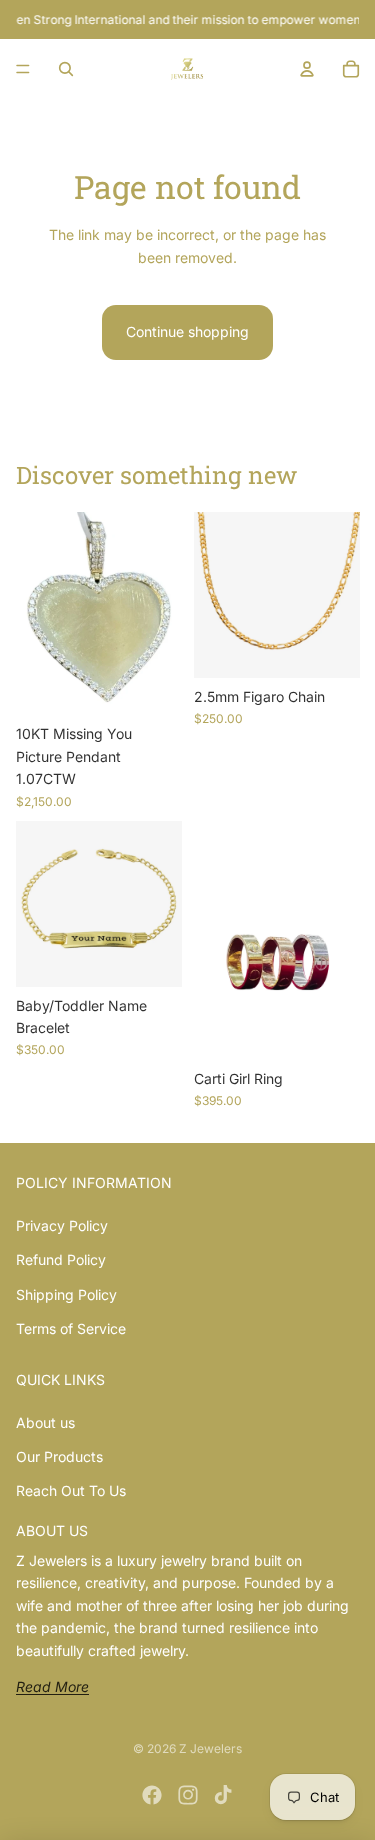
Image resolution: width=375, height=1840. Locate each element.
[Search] (66, 69)
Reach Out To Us (71, 1490)
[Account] (307, 69)
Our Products (59, 1456)
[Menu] (23, 69)
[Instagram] (188, 1795)
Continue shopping (187, 331)
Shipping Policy (66, 1294)
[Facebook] (152, 1795)
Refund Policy (61, 1259)
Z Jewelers (210, 1748)
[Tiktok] (223, 1795)
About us (45, 1422)
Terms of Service (71, 1328)
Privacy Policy (62, 1225)
